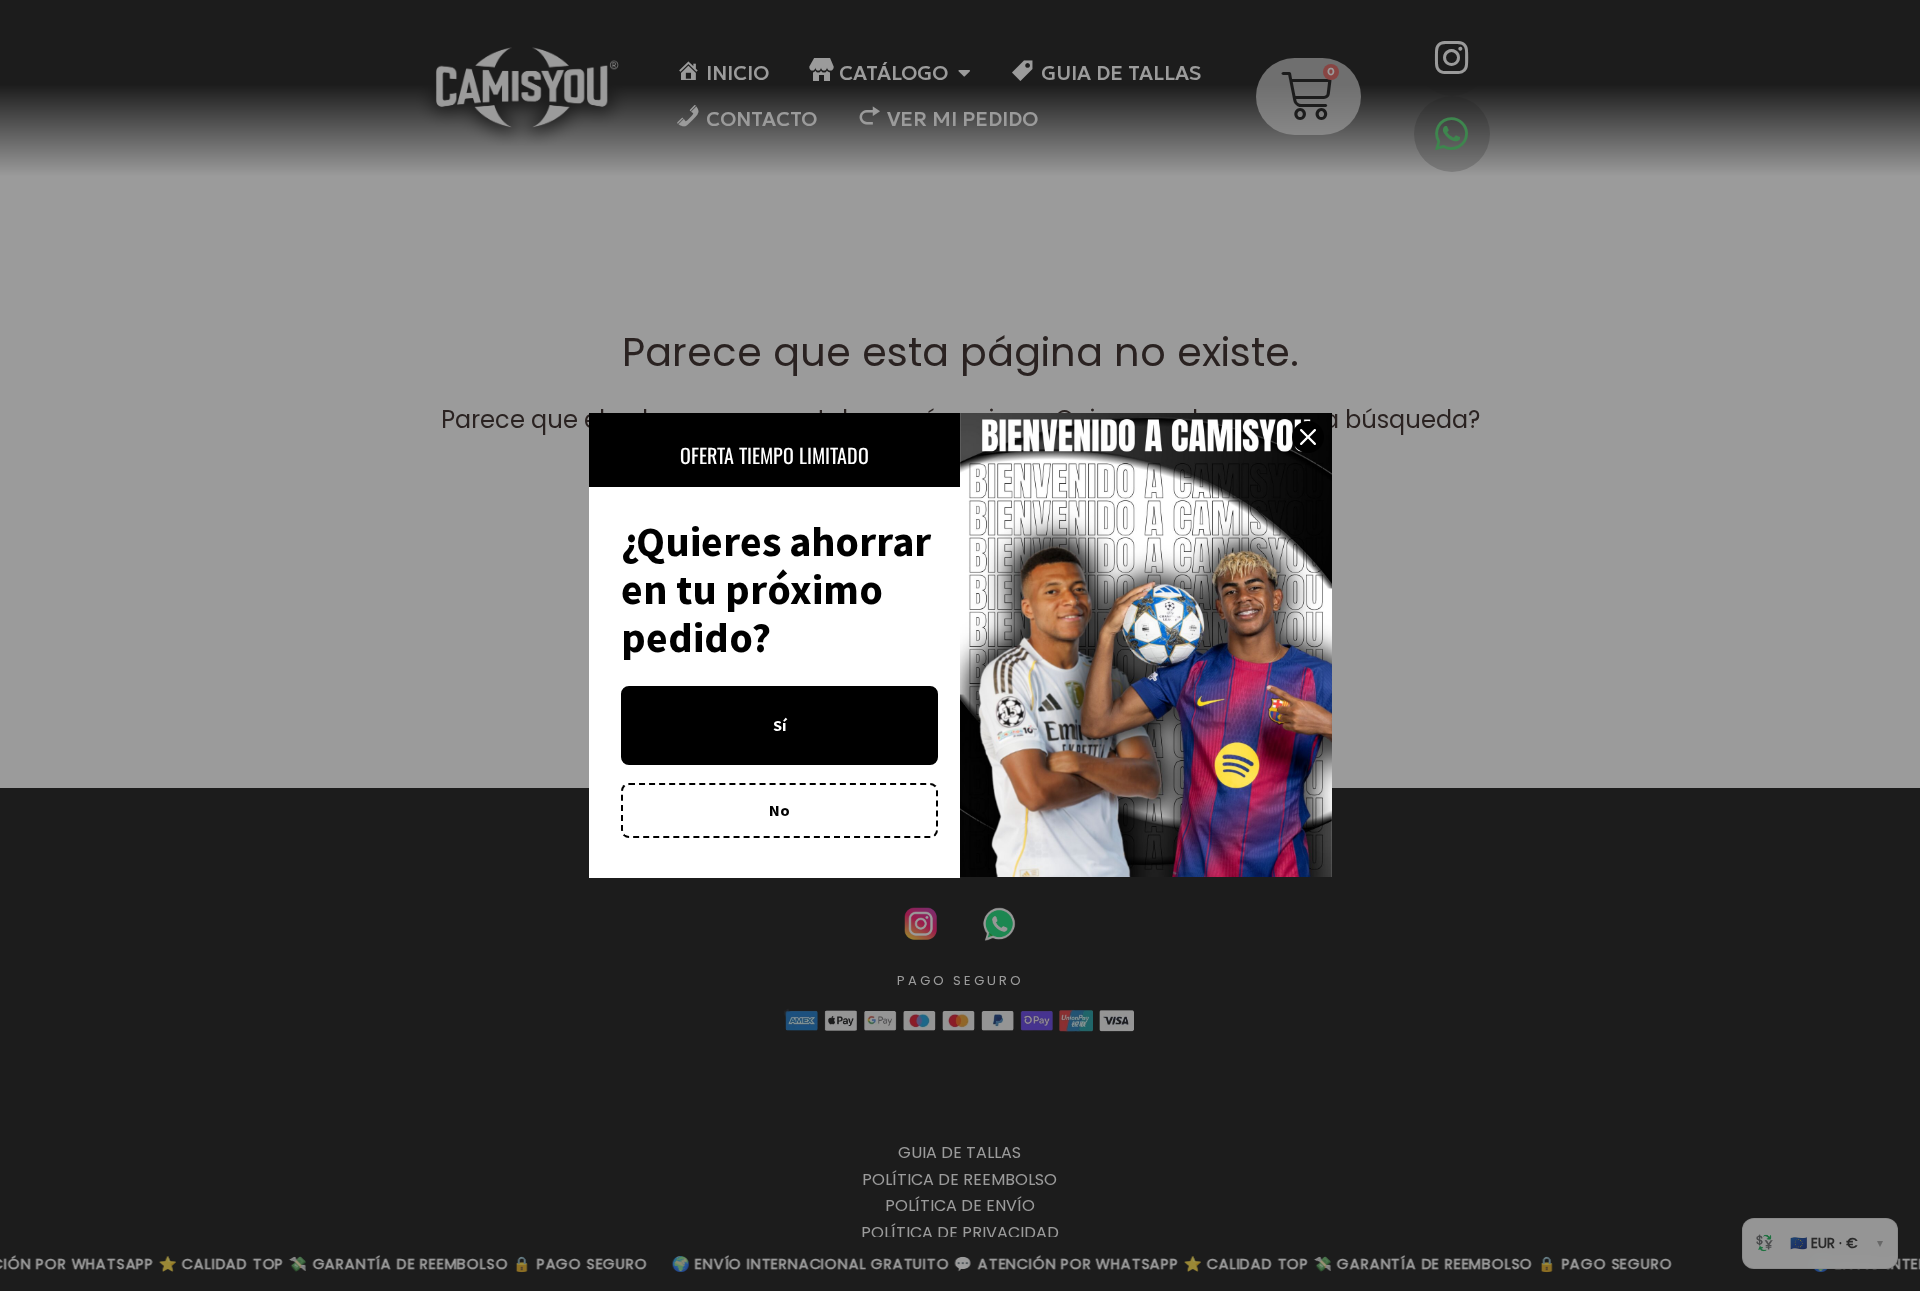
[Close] (1308, 437)
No (779, 810)
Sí (779, 725)
